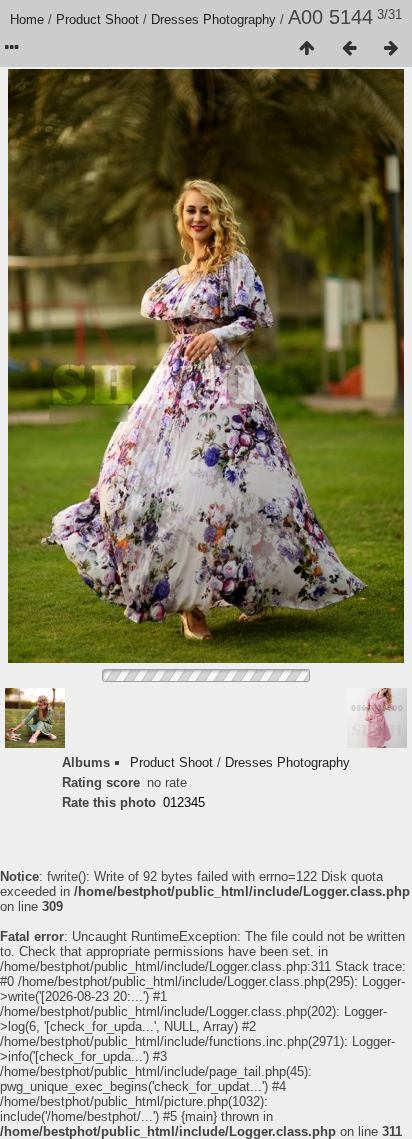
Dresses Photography (213, 19)
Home (27, 19)
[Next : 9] (391, 49)
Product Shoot (97, 19)
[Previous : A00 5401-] (349, 49)
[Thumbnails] (307, 49)
